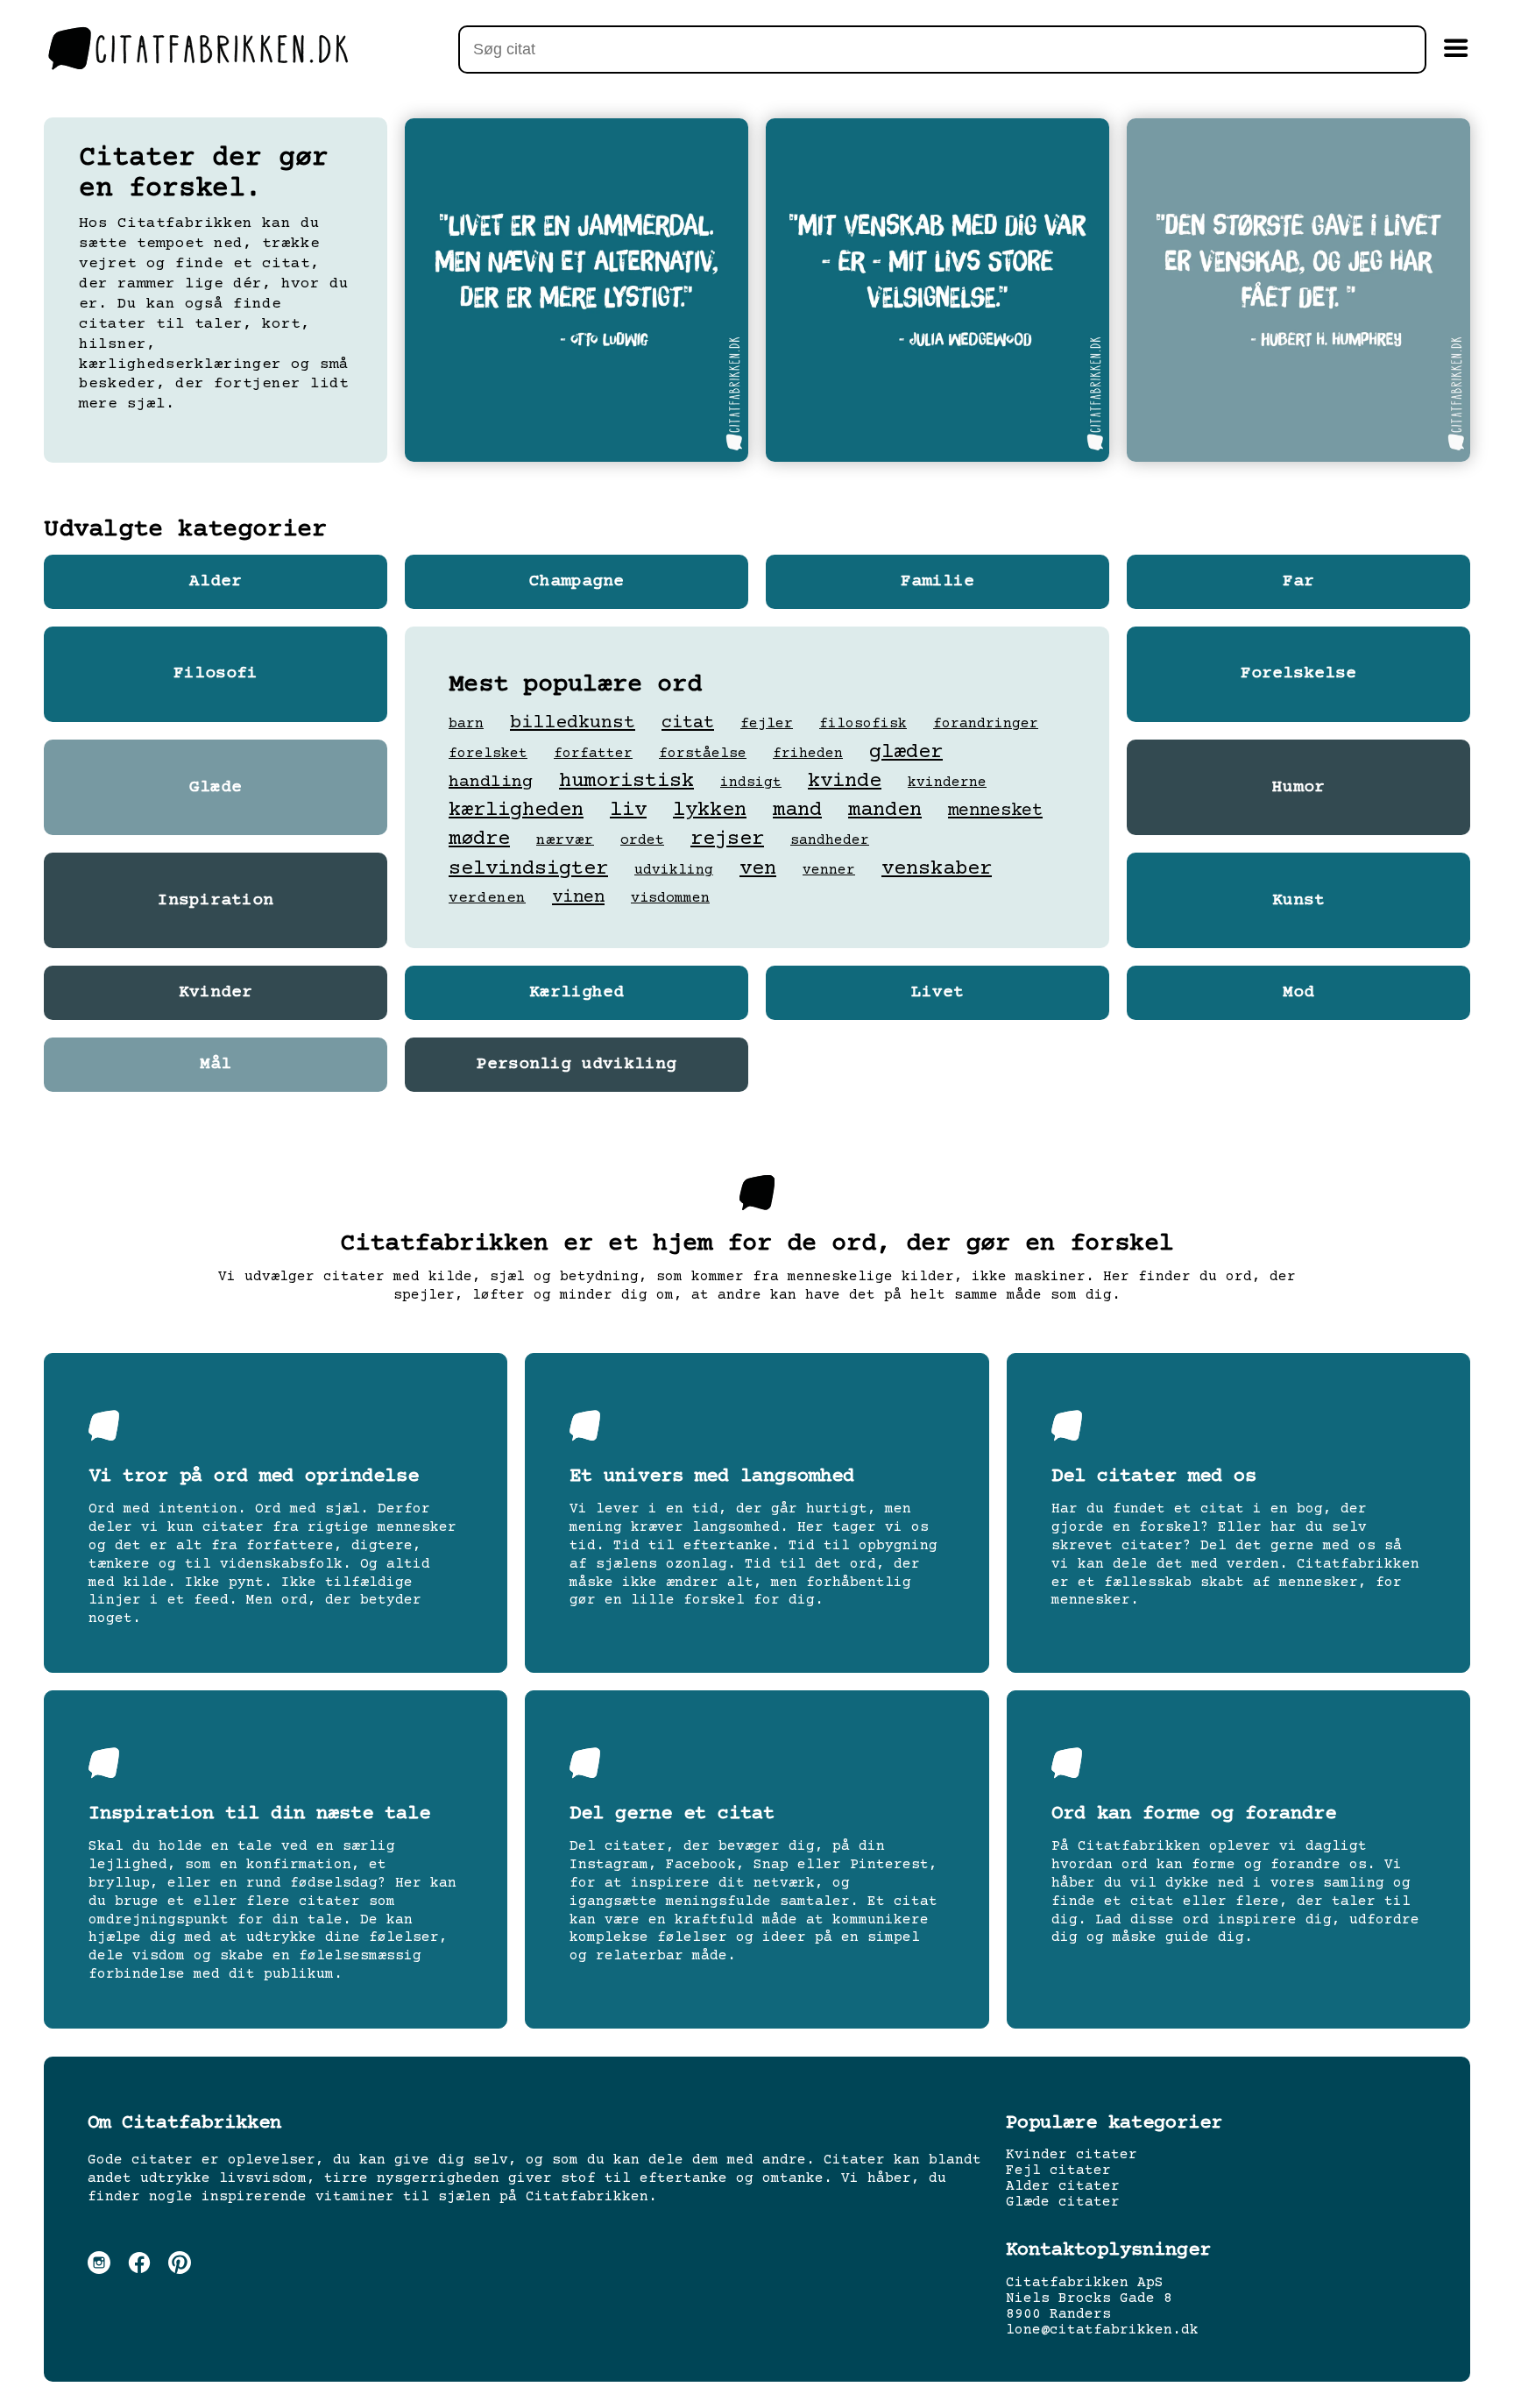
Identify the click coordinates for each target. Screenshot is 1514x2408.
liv (628, 810)
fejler (767, 724)
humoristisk (626, 781)
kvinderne (947, 783)
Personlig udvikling (577, 1065)
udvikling (674, 870)
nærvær (565, 840)
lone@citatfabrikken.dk (1102, 2330)
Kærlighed (577, 993)
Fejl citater (1058, 2171)
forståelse (703, 754)
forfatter (593, 754)
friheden (808, 754)
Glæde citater (1063, 2202)
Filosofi (216, 674)
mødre (479, 839)
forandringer (986, 724)
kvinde (845, 781)
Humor (1298, 788)
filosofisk (863, 724)
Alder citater (1063, 2186)
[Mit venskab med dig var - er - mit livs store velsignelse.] (937, 290)
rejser (727, 839)
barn (466, 724)
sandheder (830, 840)
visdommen (670, 899)
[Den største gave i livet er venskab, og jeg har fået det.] (1298, 290)
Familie (937, 582)
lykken (710, 810)
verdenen (487, 898)
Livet (937, 993)
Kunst (1298, 901)
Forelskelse (1298, 674)
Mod (1298, 993)
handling (491, 782)
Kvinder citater (1072, 2155)
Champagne (577, 582)
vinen (578, 898)
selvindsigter (528, 869)
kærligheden (516, 810)
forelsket (488, 754)
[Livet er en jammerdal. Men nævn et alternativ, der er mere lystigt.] (577, 290)
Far (1298, 582)
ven (758, 869)
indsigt (751, 783)
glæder (906, 752)
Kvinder (216, 993)
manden (885, 810)
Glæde (216, 788)
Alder (216, 582)
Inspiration (216, 901)
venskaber (937, 869)
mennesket (995, 811)
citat (688, 723)
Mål (216, 1065)
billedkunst (573, 723)
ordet (642, 841)
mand (797, 810)
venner (829, 870)
